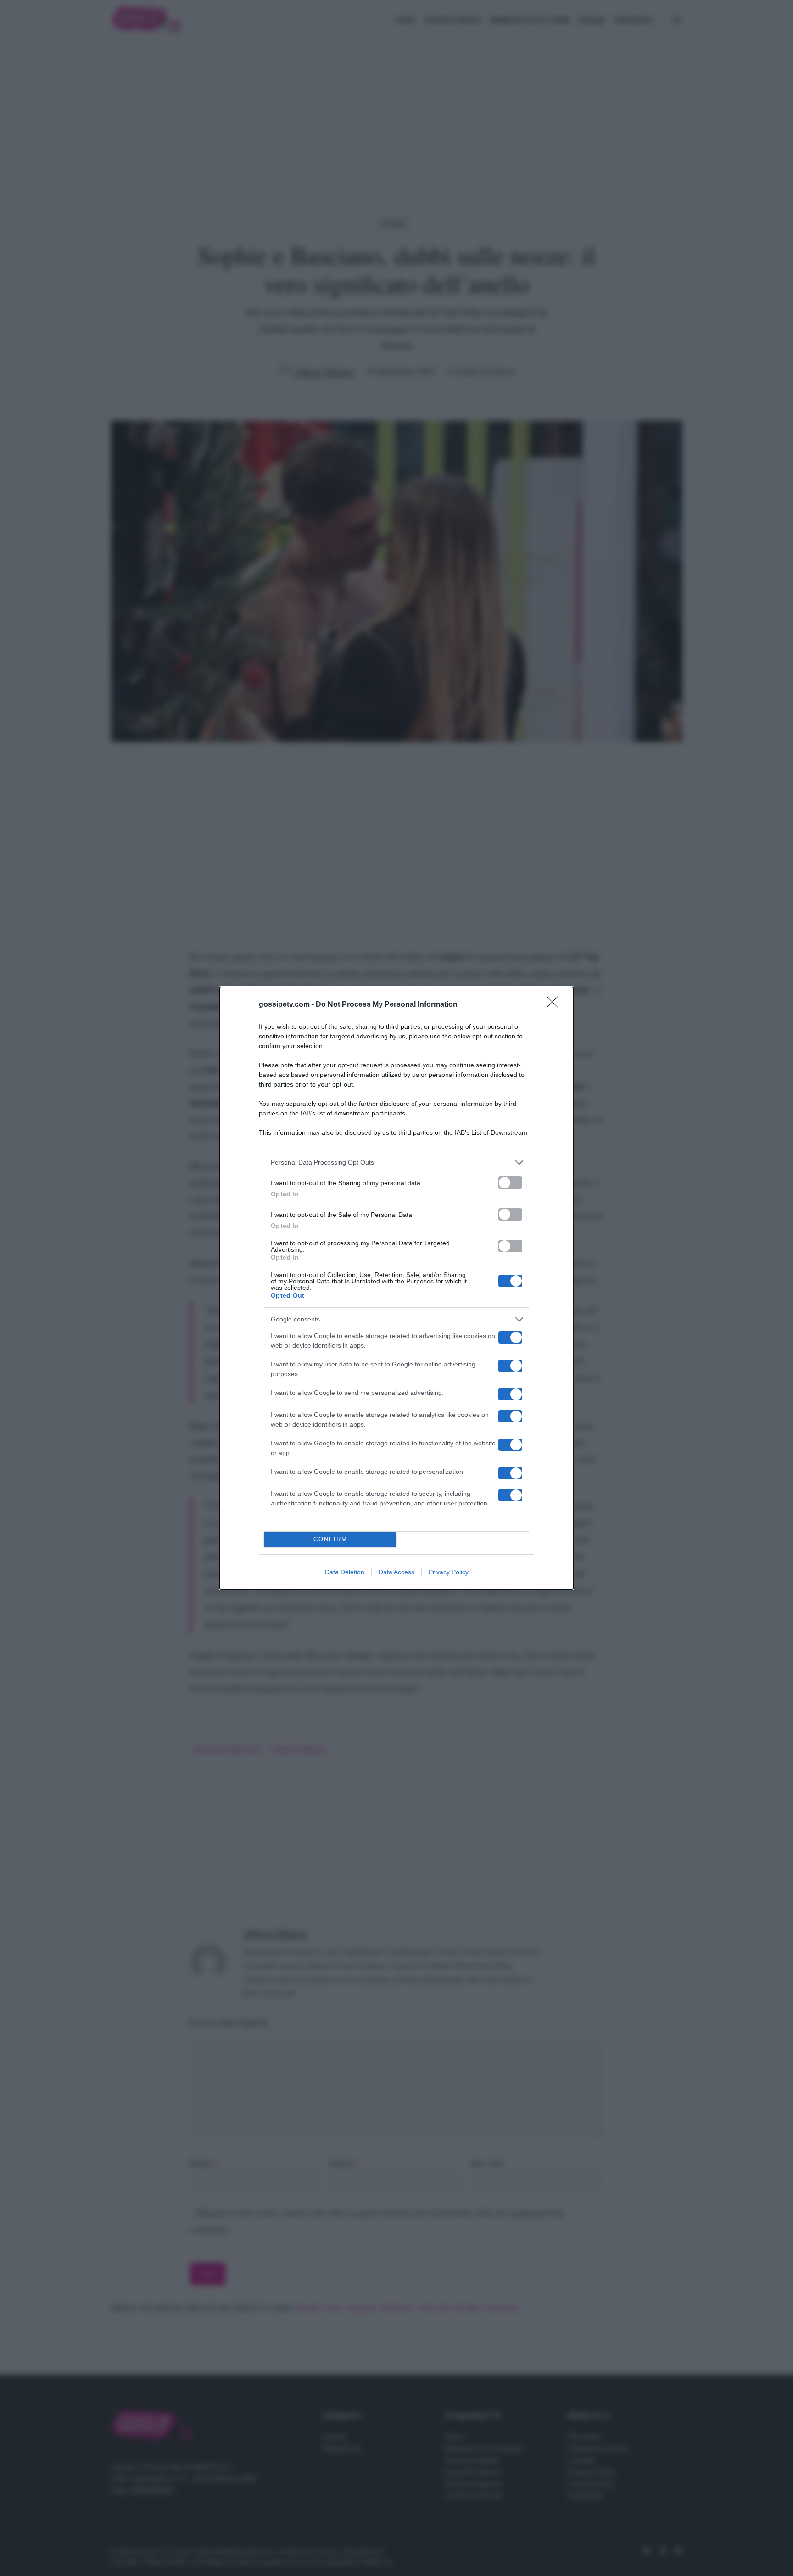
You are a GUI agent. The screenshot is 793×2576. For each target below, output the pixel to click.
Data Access (396, 1572)
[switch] (510, 1183)
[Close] (555, 1005)
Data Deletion (345, 1572)
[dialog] (396, 1288)
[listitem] (396, 1163)
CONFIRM (330, 1539)
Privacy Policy (449, 1572)
